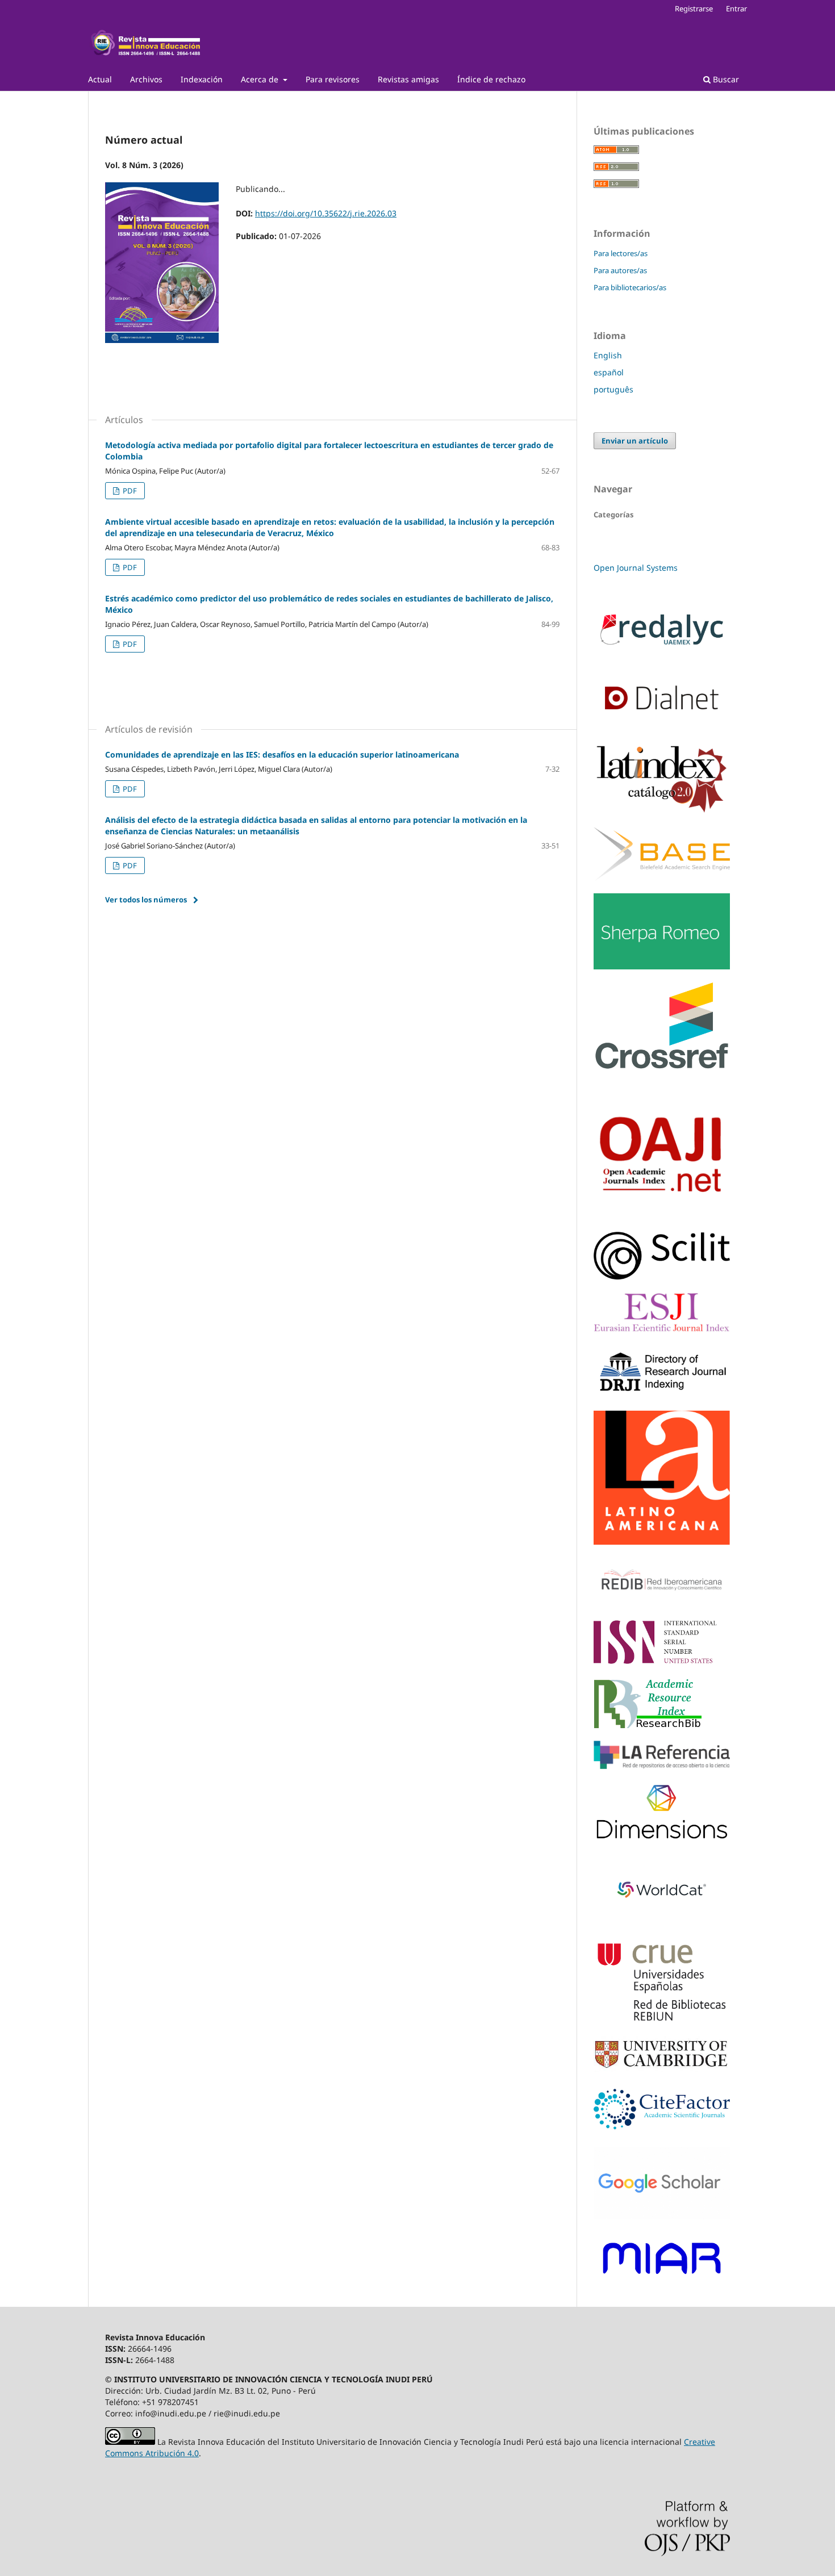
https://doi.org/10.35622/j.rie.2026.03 (326, 213)
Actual (100, 79)
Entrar (736, 9)
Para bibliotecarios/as (630, 287)
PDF (129, 491)
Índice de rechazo (491, 79)
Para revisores (333, 79)
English (608, 355)
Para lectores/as (621, 253)
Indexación (202, 79)
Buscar (725, 79)
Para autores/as (620, 270)
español (609, 372)
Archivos (146, 79)
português (613, 389)
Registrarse (694, 9)
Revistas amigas (408, 79)
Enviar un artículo (635, 441)
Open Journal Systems (636, 568)
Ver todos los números (146, 900)
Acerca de (261, 79)
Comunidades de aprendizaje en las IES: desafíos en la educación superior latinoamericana (282, 754)
